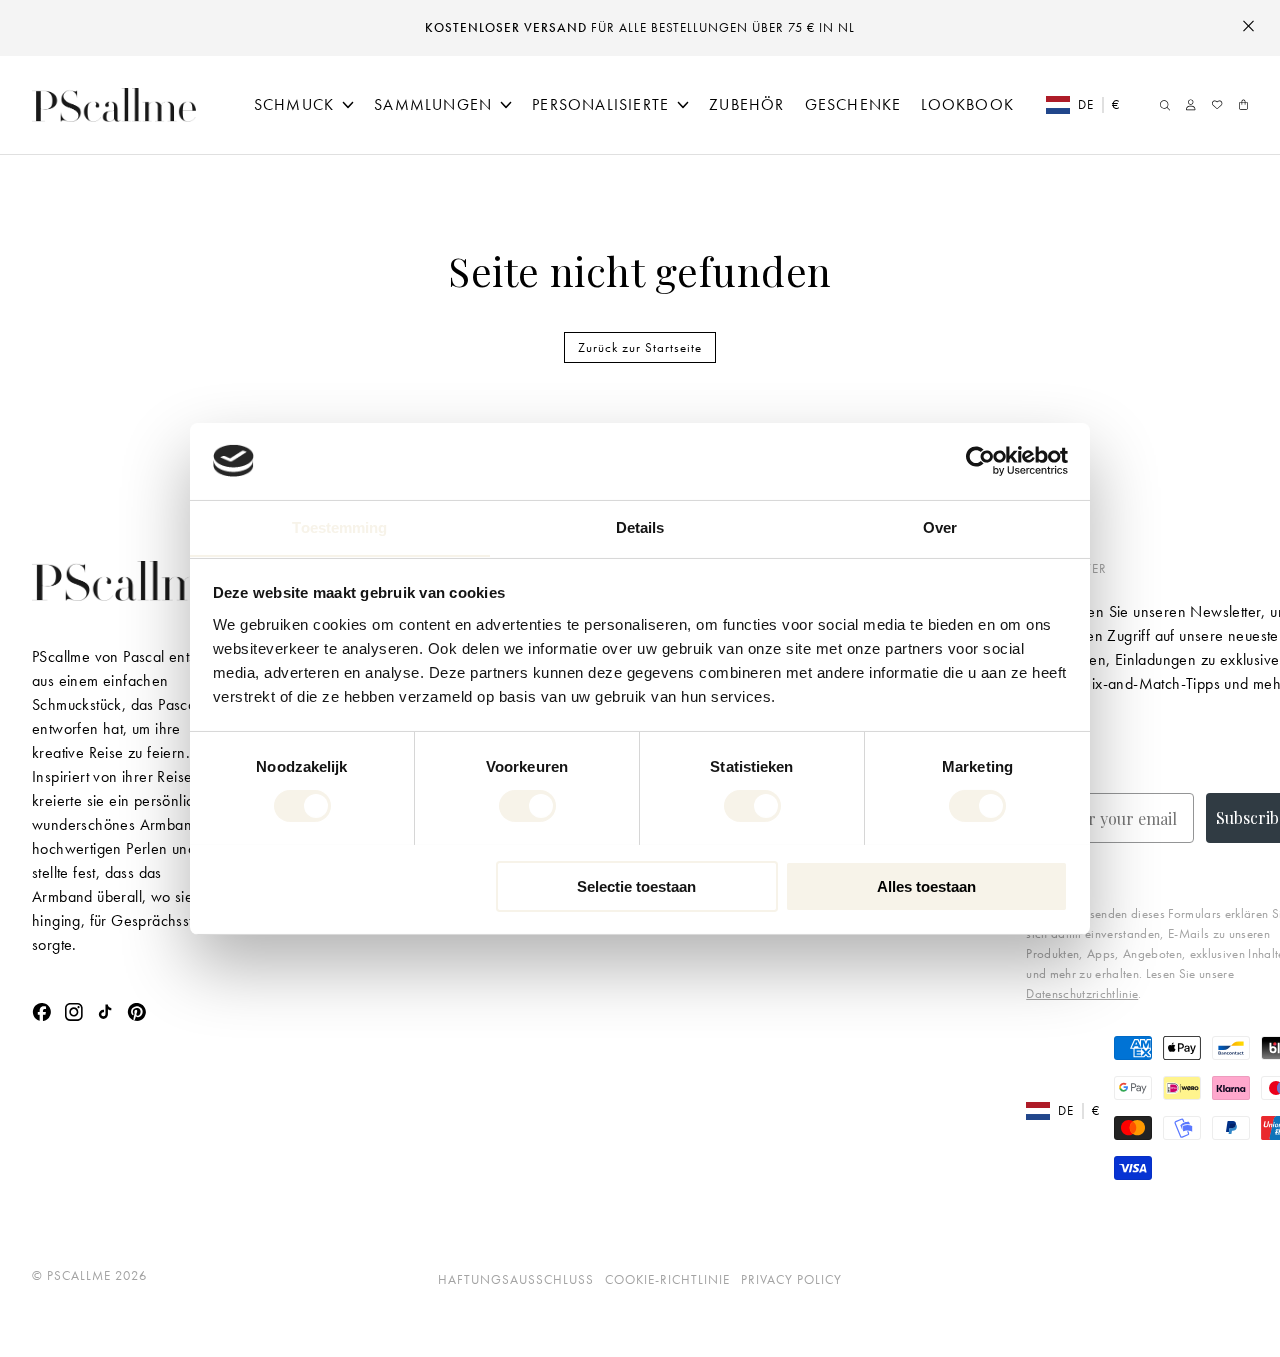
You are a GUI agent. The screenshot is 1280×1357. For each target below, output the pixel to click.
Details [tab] (640, 526)
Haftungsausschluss (516, 1279)
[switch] (527, 806)
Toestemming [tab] (339, 526)
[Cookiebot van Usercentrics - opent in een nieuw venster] (980, 461)
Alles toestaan (926, 885)
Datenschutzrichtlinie (1082, 993)
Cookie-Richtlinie (667, 1279)
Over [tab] (940, 526)
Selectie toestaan (636, 885)
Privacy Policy (791, 1279)
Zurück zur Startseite (640, 347)
